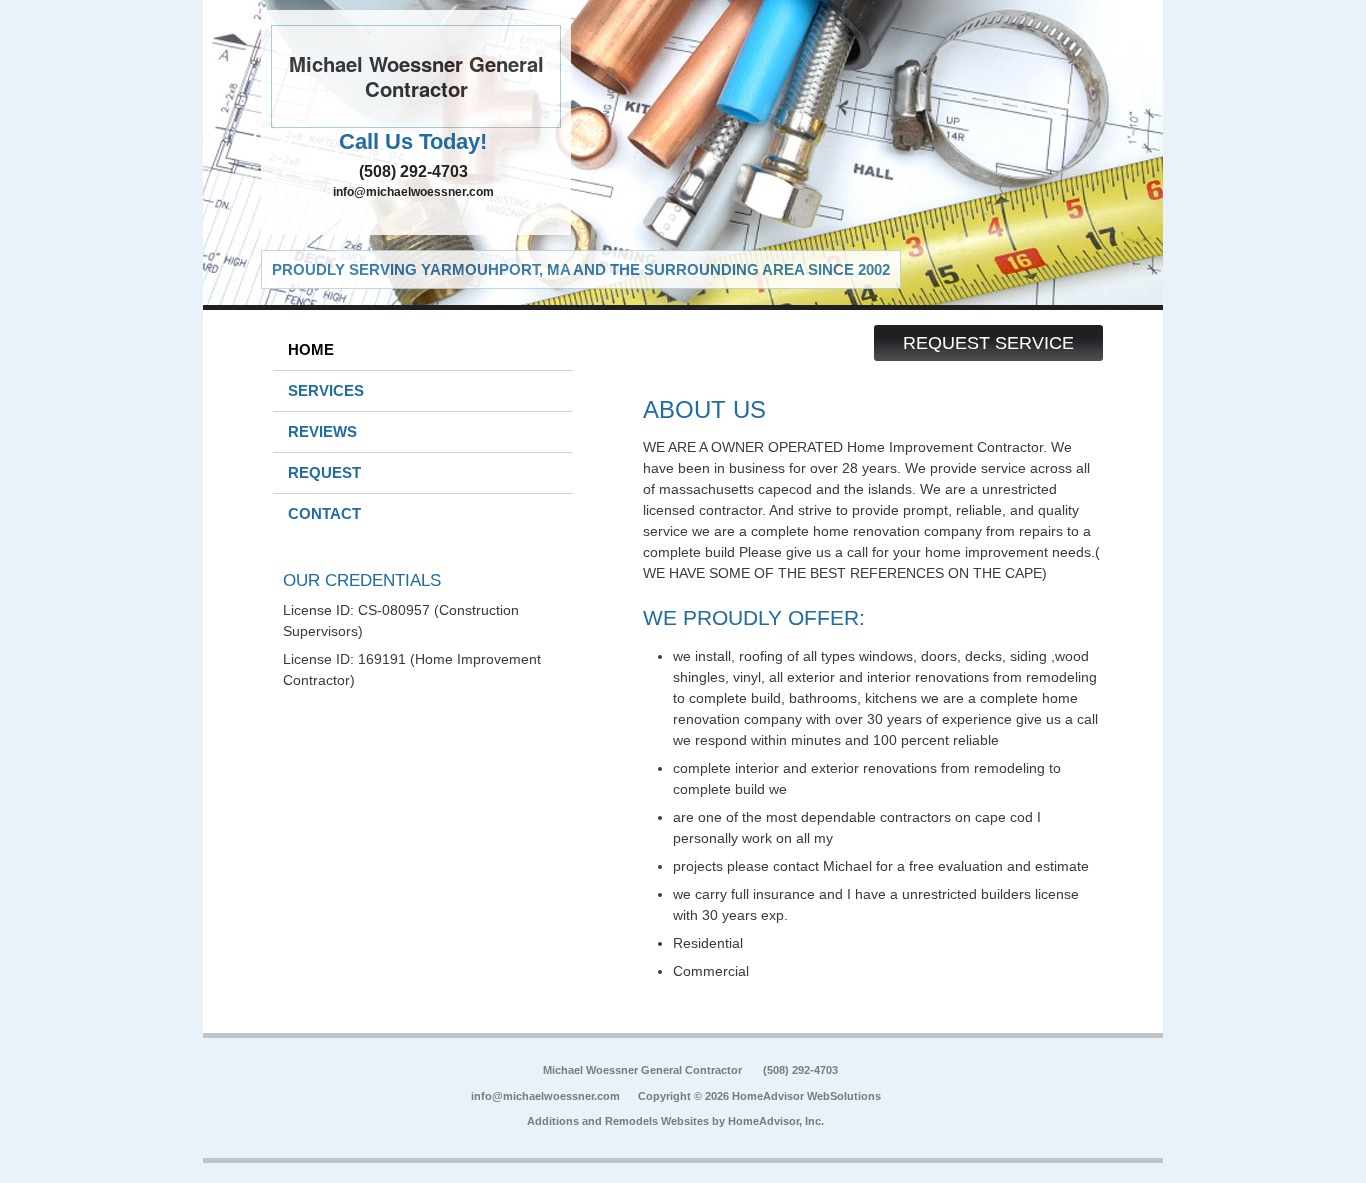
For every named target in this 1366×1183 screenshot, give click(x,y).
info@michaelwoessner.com (413, 192)
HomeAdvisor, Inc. (776, 1121)
